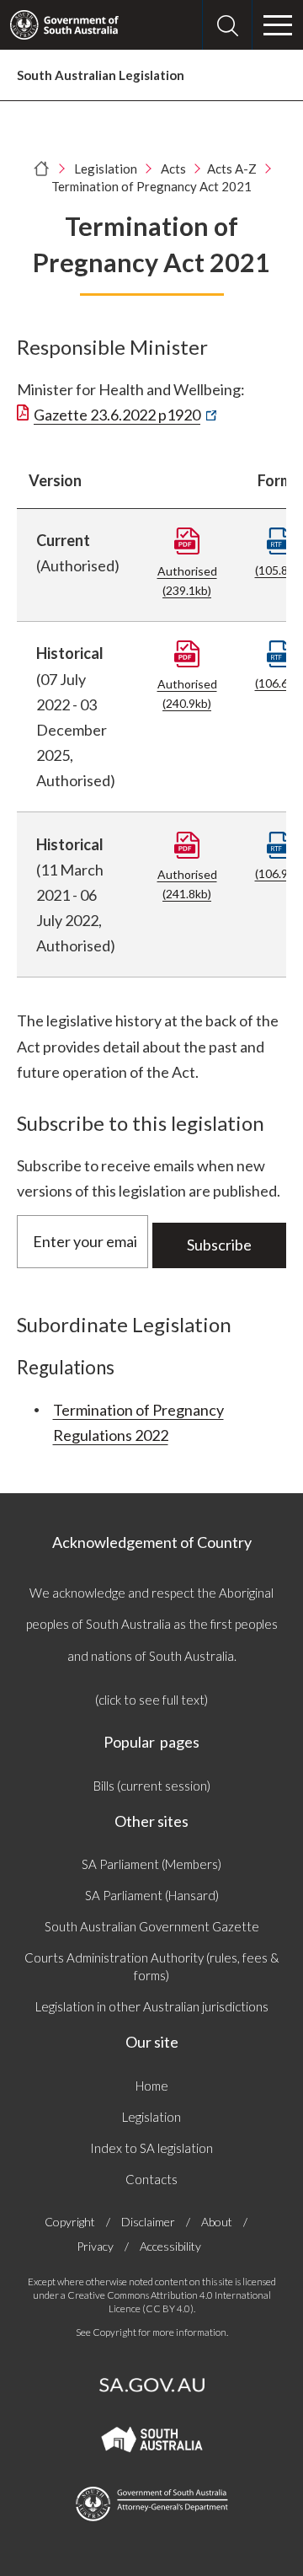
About (217, 2222)
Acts (173, 169)
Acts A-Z (232, 169)
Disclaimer (148, 2222)
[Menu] (278, 25)
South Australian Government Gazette (152, 1926)
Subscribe (219, 1245)
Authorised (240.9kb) (187, 694)
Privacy (95, 2246)
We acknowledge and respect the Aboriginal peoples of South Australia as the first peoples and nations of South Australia (152, 1624)
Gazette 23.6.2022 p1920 (122, 415)
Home (152, 2086)
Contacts (151, 2179)
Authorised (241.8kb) (187, 884)
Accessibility (170, 2246)
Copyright (70, 2222)
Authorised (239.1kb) (187, 581)
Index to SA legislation (151, 2148)
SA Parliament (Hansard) (152, 1895)
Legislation (106, 169)
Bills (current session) (152, 1786)
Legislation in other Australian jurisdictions (152, 2006)
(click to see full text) (151, 1700)
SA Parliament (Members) (151, 1864)
